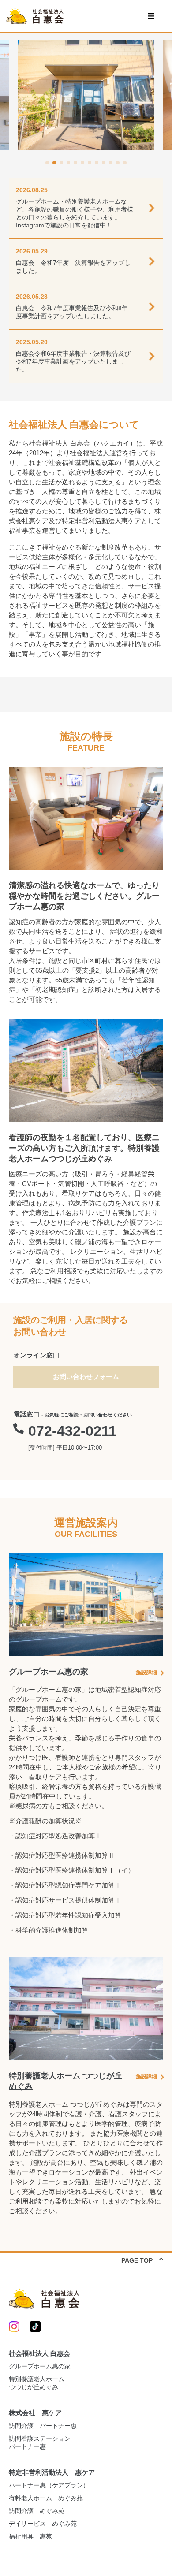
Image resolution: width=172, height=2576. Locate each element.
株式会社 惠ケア (35, 2413)
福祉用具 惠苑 (30, 2536)
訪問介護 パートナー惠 (43, 2426)
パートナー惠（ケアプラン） (49, 2485)
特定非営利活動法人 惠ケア (52, 2472)
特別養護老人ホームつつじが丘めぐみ (37, 2383)
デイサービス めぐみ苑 (43, 2524)
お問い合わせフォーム (86, 1377)
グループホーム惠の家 (40, 2366)
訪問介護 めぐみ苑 (37, 2511)
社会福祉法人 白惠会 (39, 2353)
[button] (47, 163)
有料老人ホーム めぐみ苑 (46, 2498)
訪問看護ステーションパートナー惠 (40, 2442)
